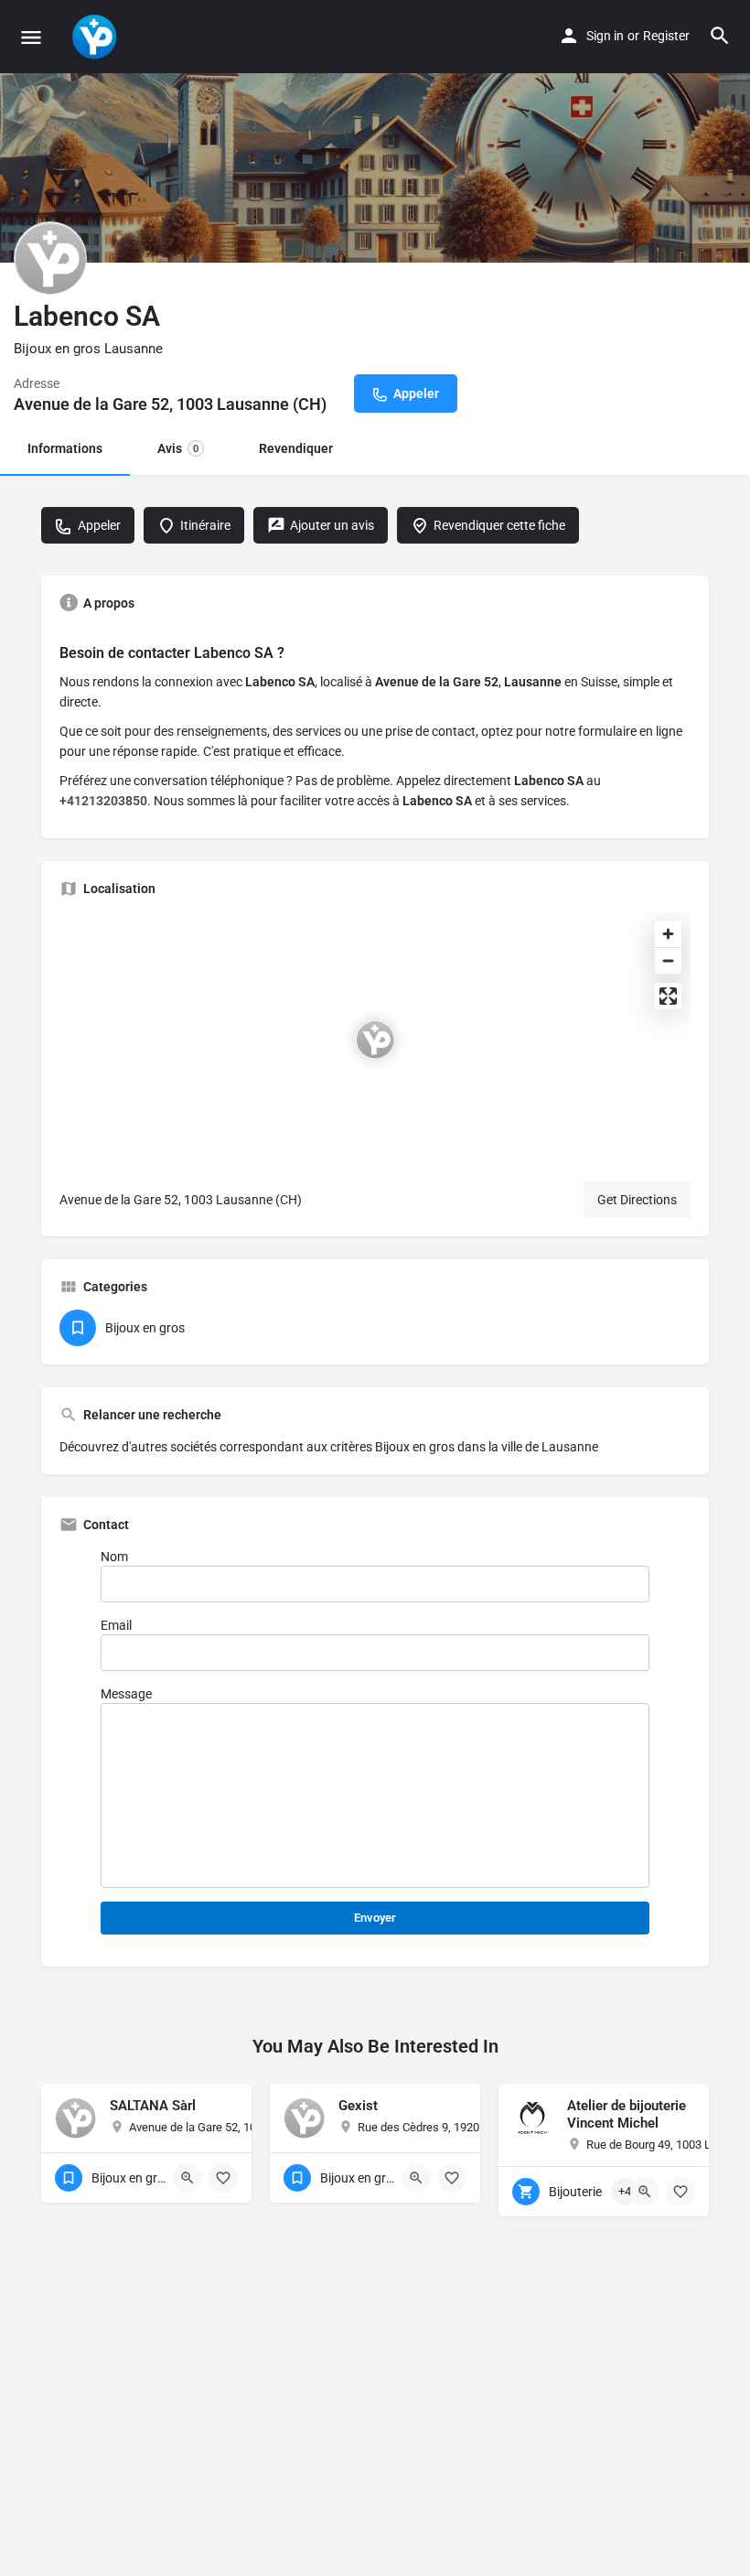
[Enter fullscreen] (668, 996)
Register (666, 36)
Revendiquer (296, 448)
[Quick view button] (187, 2178)
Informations (65, 448)
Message (126, 1694)
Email (116, 1625)
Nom (114, 1557)
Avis (178, 448)
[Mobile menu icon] (31, 37)
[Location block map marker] (375, 1040)
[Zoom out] (668, 960)
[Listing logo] (50, 258)
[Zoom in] (668, 934)
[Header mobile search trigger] (720, 36)
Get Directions (637, 1200)
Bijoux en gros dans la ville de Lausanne (487, 1447)
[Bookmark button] (223, 2178)
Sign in (605, 36)
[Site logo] (96, 37)
